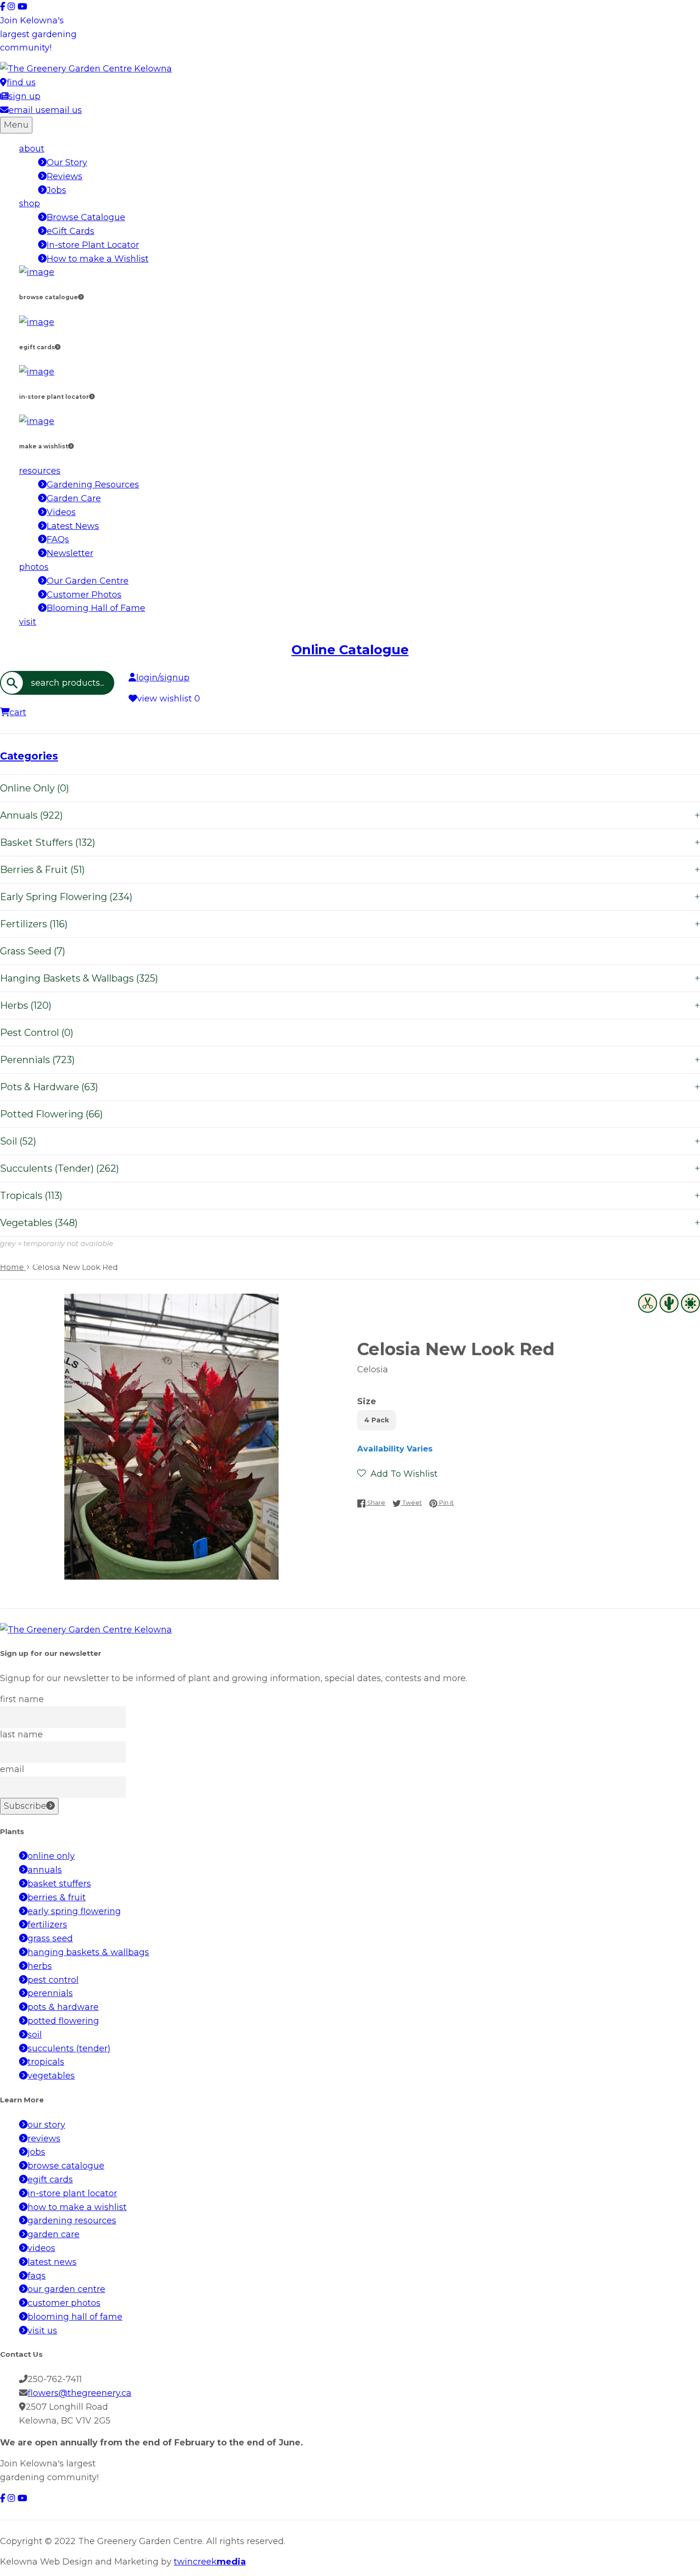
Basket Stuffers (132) (350, 842)
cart (18, 712)
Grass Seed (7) (33, 951)
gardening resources (72, 2221)
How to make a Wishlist (98, 259)
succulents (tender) (69, 2049)
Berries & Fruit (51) (350, 870)
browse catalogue (66, 2166)
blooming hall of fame (75, 2317)
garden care (54, 2234)
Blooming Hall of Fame (96, 608)
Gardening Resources (93, 485)
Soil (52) (350, 1141)
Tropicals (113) (350, 1196)
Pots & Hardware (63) (350, 1087)
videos (41, 2248)
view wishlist (169, 699)
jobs (36, 2152)
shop (30, 203)
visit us (42, 2331)
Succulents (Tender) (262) (350, 1168)
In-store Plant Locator (93, 245)
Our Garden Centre (88, 581)
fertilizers (47, 1925)
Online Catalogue (350, 650)
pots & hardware (63, 2007)
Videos (61, 512)
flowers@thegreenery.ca (80, 2393)
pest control (53, 1980)
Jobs (56, 190)
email (12, 1769)
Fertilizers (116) (350, 924)
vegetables (51, 2076)
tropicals (46, 2062)
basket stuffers (59, 1884)
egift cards (50, 2180)
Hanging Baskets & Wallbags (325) (350, 978)
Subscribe (25, 1806)
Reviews (65, 176)
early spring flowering (74, 1911)
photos (34, 567)
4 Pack (377, 1420)
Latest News (73, 526)
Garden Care (74, 498)
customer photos (64, 2303)
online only (51, 1856)
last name (21, 1734)
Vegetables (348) (350, 1223)
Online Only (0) (35, 788)
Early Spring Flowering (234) (350, 897)
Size (367, 1401)
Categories (29, 756)
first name (22, 1699)
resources (40, 471)
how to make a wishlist (77, 2207)
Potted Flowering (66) (51, 1114)
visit (28, 622)
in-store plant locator (72, 2193)
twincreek (210, 2562)
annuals (45, 1870)
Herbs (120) (350, 1005)
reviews (44, 2139)
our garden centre (66, 2289)
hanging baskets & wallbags (88, 1952)
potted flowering (63, 2021)
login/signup (163, 678)
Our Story (67, 162)
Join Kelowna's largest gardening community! (38, 34)
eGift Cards (70, 231)
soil (35, 2035)
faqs (37, 2276)
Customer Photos (84, 595)
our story (46, 2125)
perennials (50, 1993)
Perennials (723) (350, 1060)
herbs (40, 1966)
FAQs (58, 539)
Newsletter (70, 553)
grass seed (50, 1938)
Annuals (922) (350, 815)
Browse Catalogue (86, 217)
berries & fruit (57, 1897)
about (32, 149)
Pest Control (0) (37, 1033)
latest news (52, 2262)
